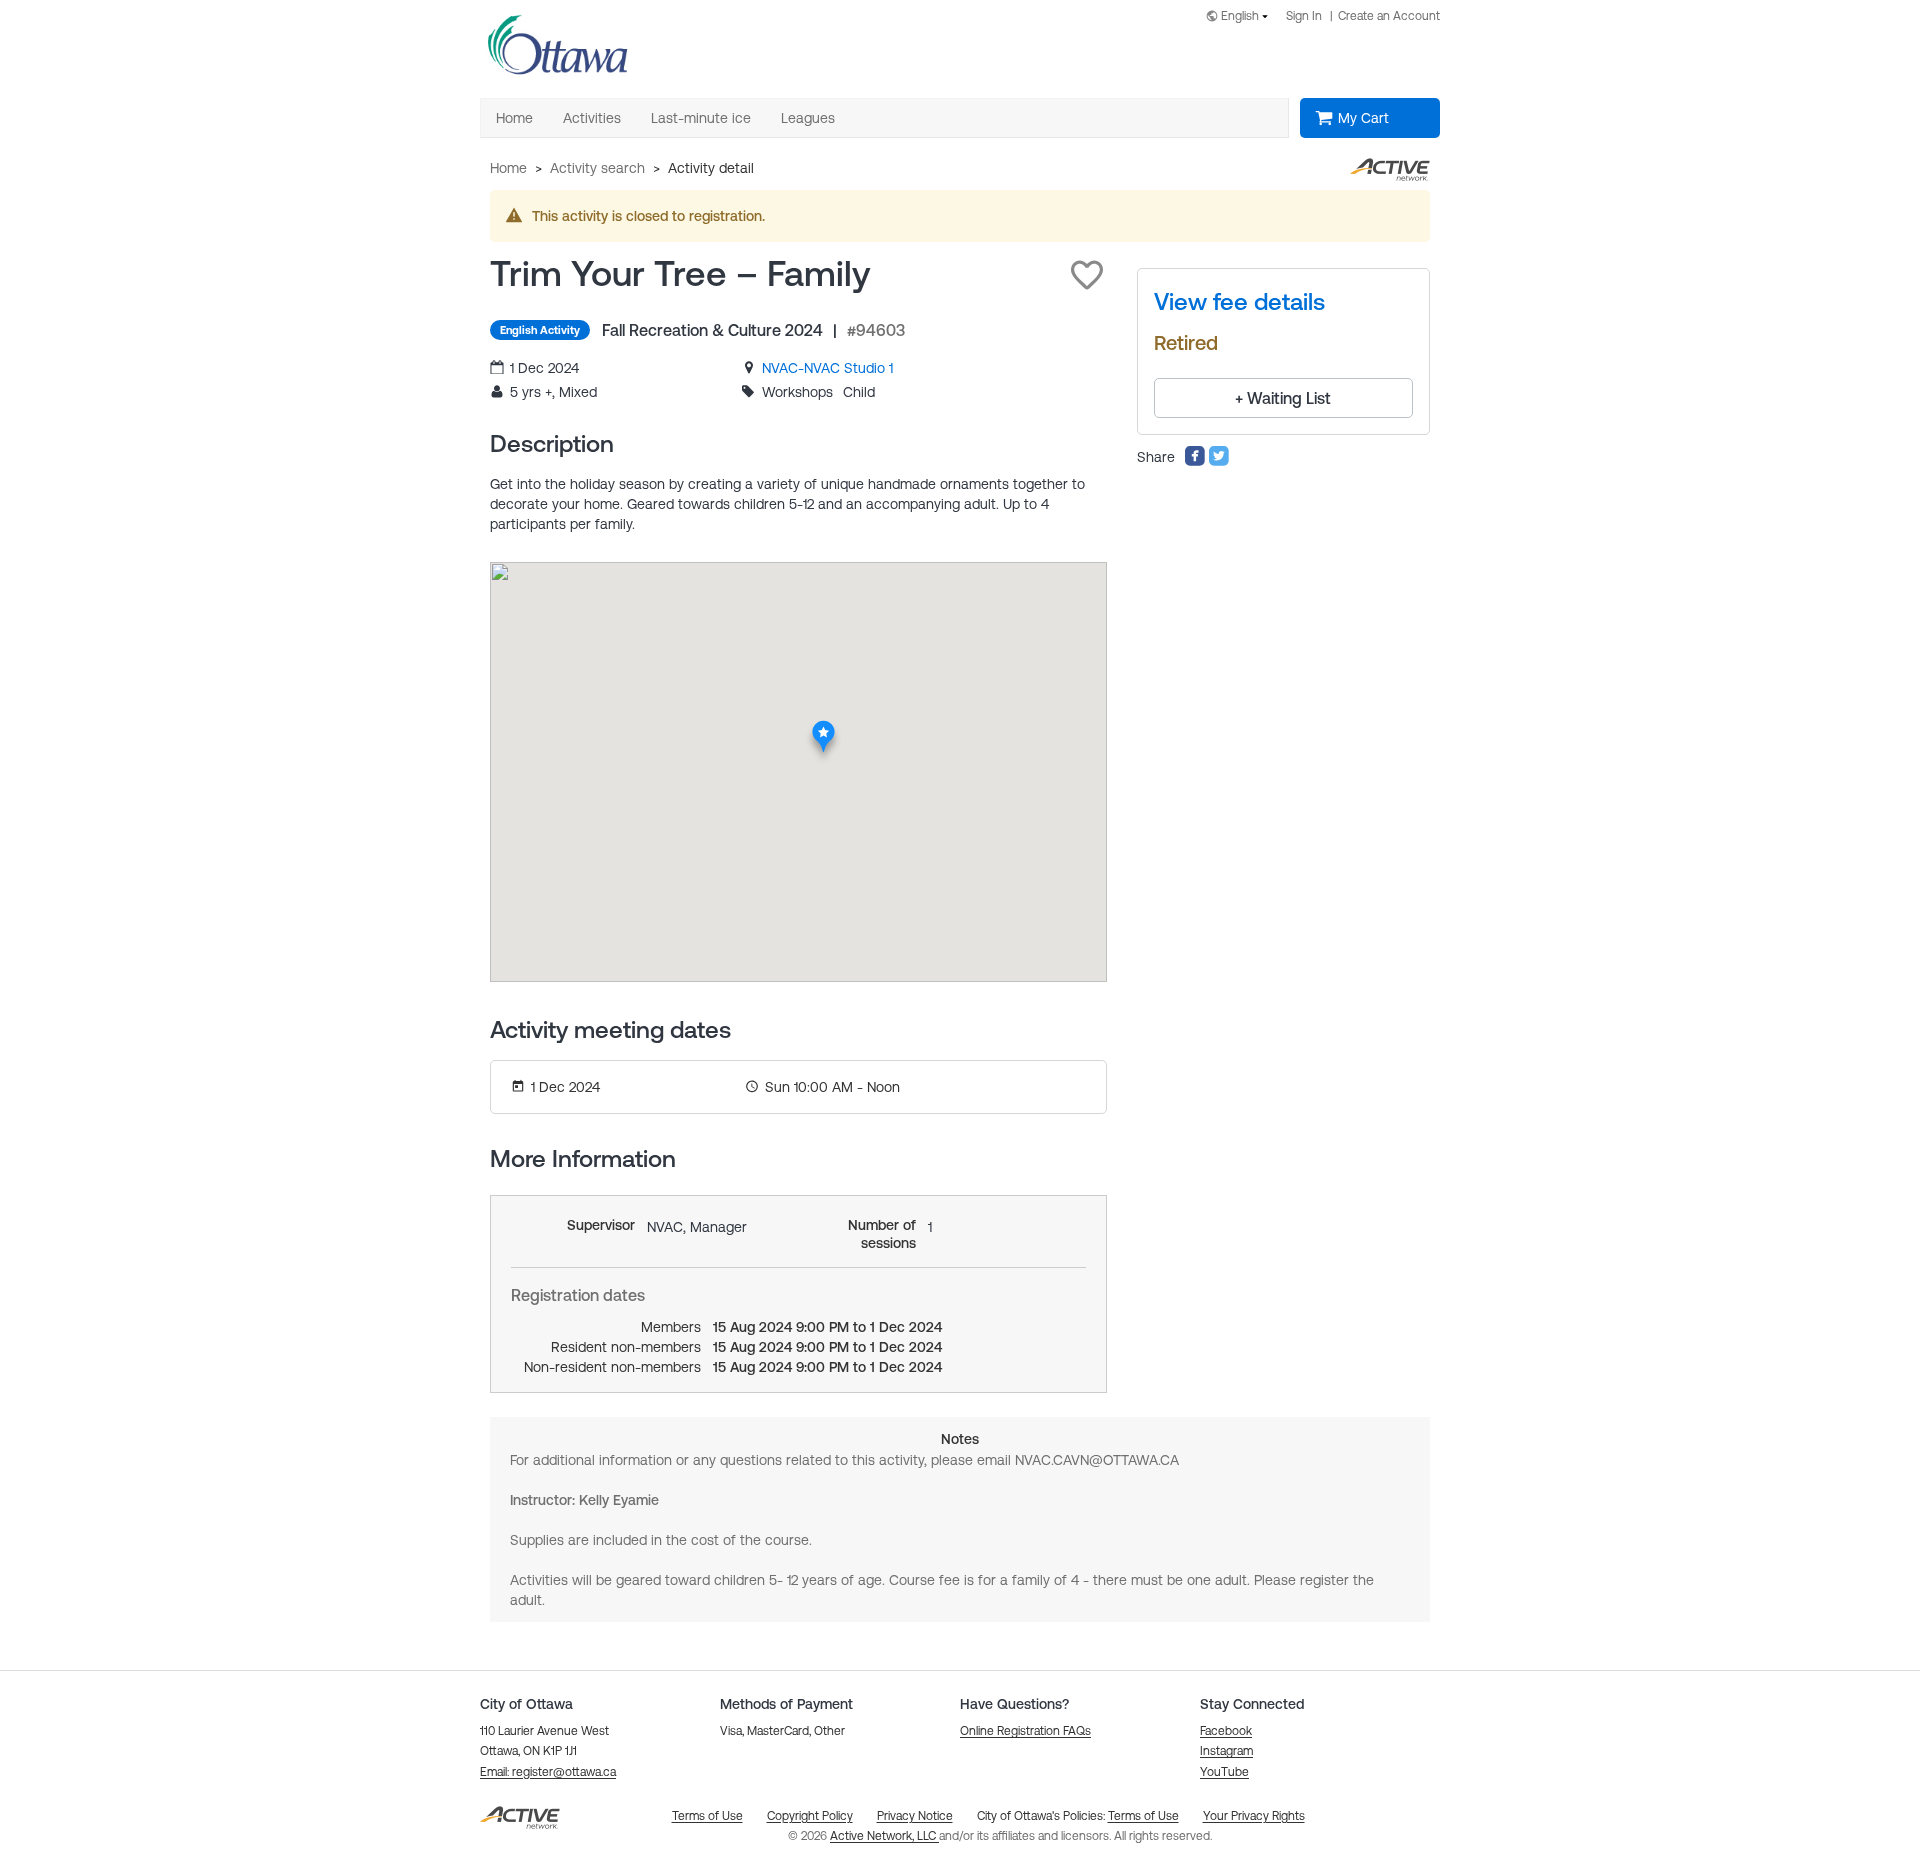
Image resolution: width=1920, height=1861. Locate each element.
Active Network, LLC (884, 1836)
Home (508, 168)
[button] (1087, 275)
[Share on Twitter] (1219, 462)
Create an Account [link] (1389, 16)
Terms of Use (1143, 1816)
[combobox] (1241, 17)
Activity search (597, 168)
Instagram (1226, 1751)
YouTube (1224, 1772)
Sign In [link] (1304, 16)
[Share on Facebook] (1195, 462)
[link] (827, 368)
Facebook (1226, 1731)
